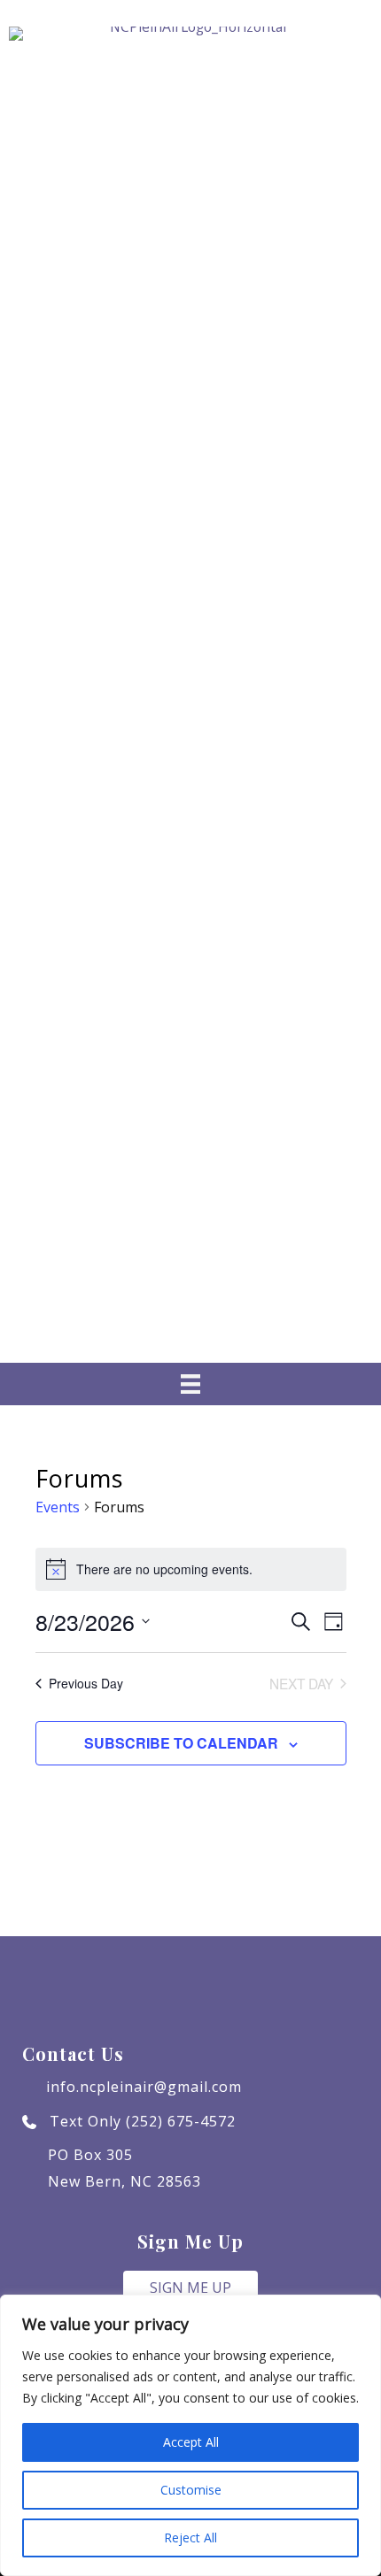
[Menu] (190, 1384)
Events (58, 1507)
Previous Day (86, 1683)
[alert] (191, 1569)
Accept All (191, 2442)
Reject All (190, 2538)
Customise (191, 2490)
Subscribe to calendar (181, 1743)
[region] (190, 2435)
